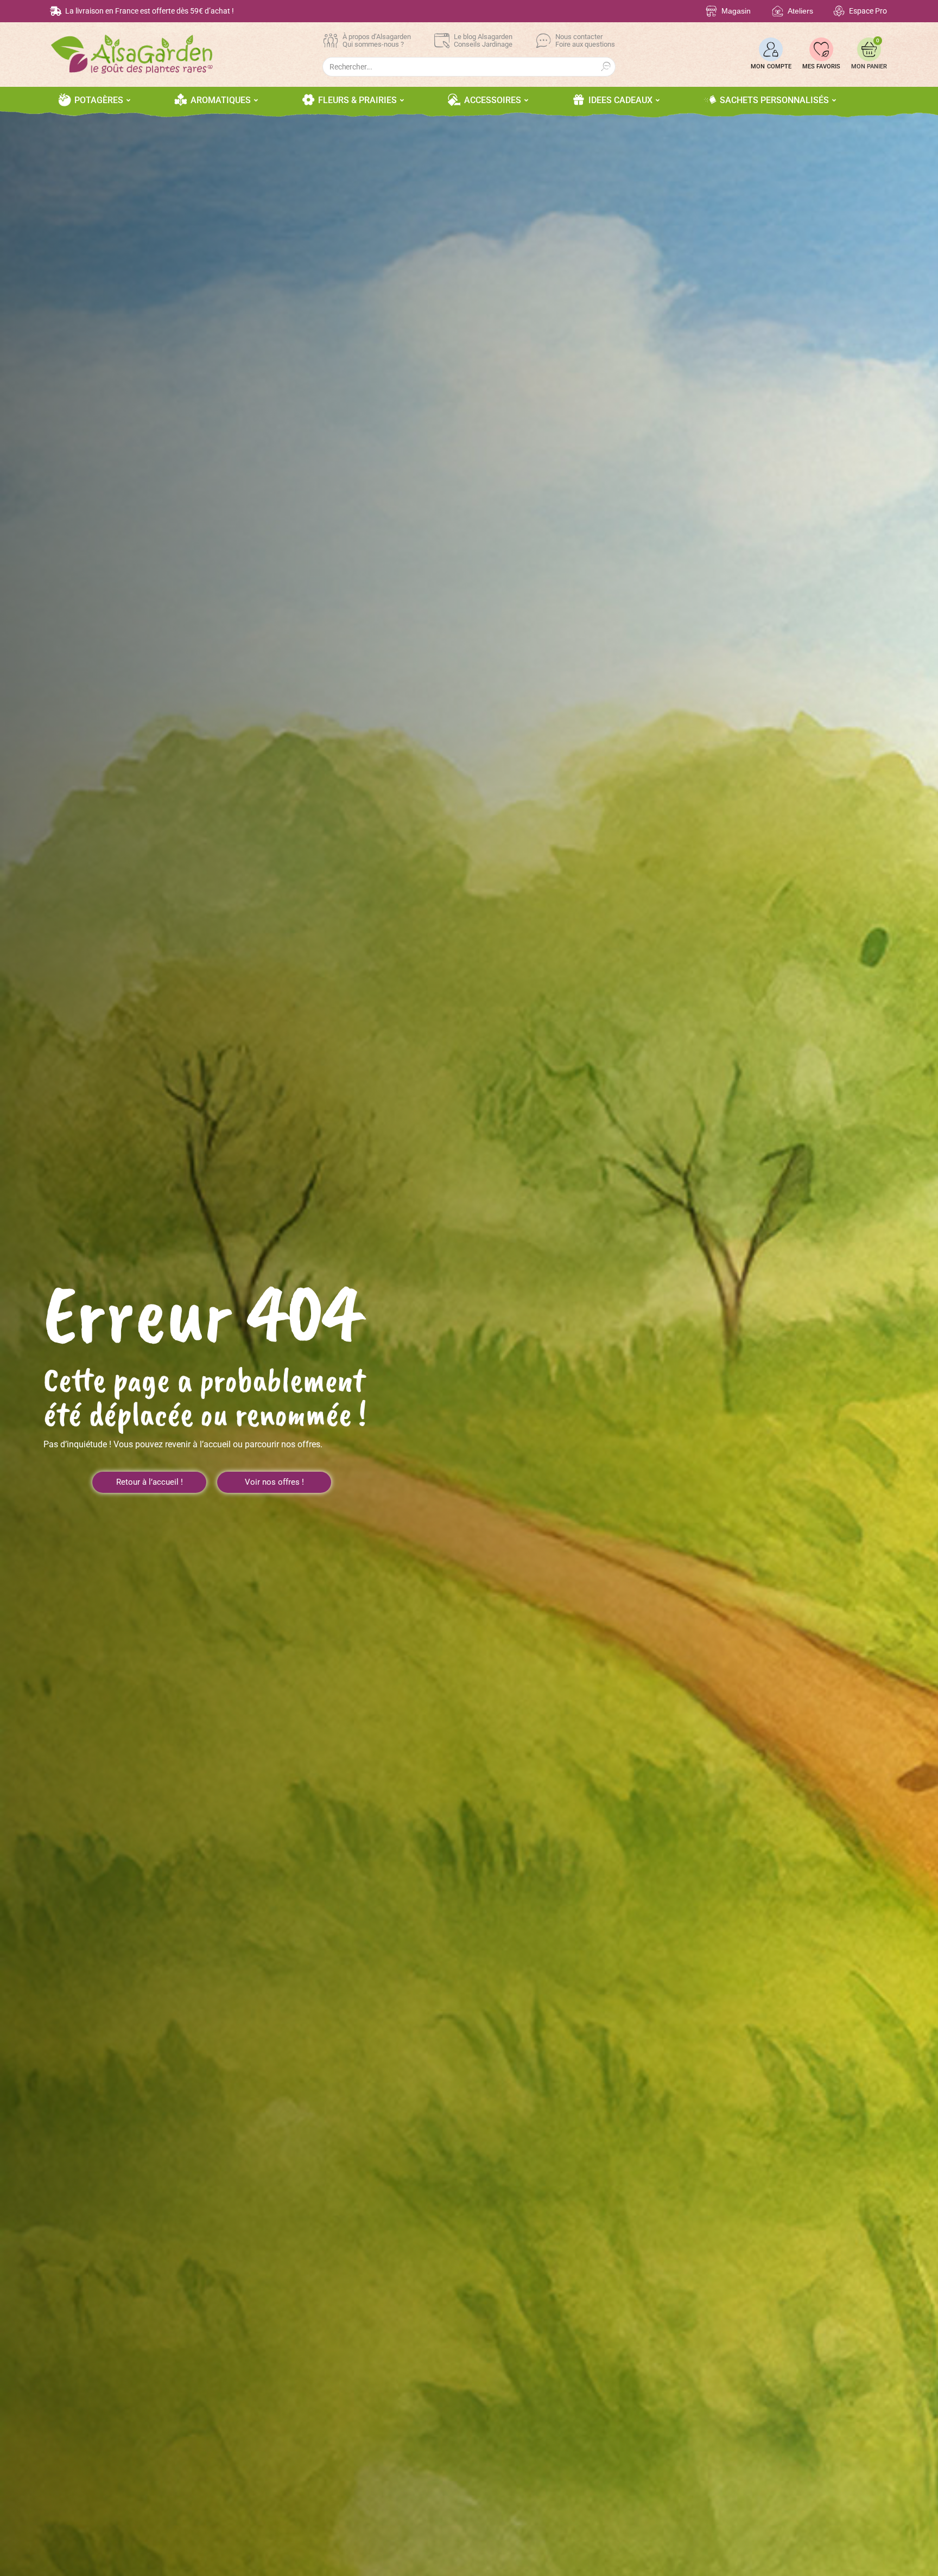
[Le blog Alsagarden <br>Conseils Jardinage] (442, 41)
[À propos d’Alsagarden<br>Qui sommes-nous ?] (331, 41)
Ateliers (800, 11)
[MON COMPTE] (771, 49)
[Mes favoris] (821, 49)
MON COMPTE (771, 66)
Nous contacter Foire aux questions (585, 40)
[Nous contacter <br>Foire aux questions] (543, 41)
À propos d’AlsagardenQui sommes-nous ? (377, 40)
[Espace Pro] (839, 11)
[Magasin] (711, 11)
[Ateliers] (778, 11)
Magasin (736, 11)
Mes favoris (821, 66)
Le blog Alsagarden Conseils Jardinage (483, 40)
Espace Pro (868, 11)
